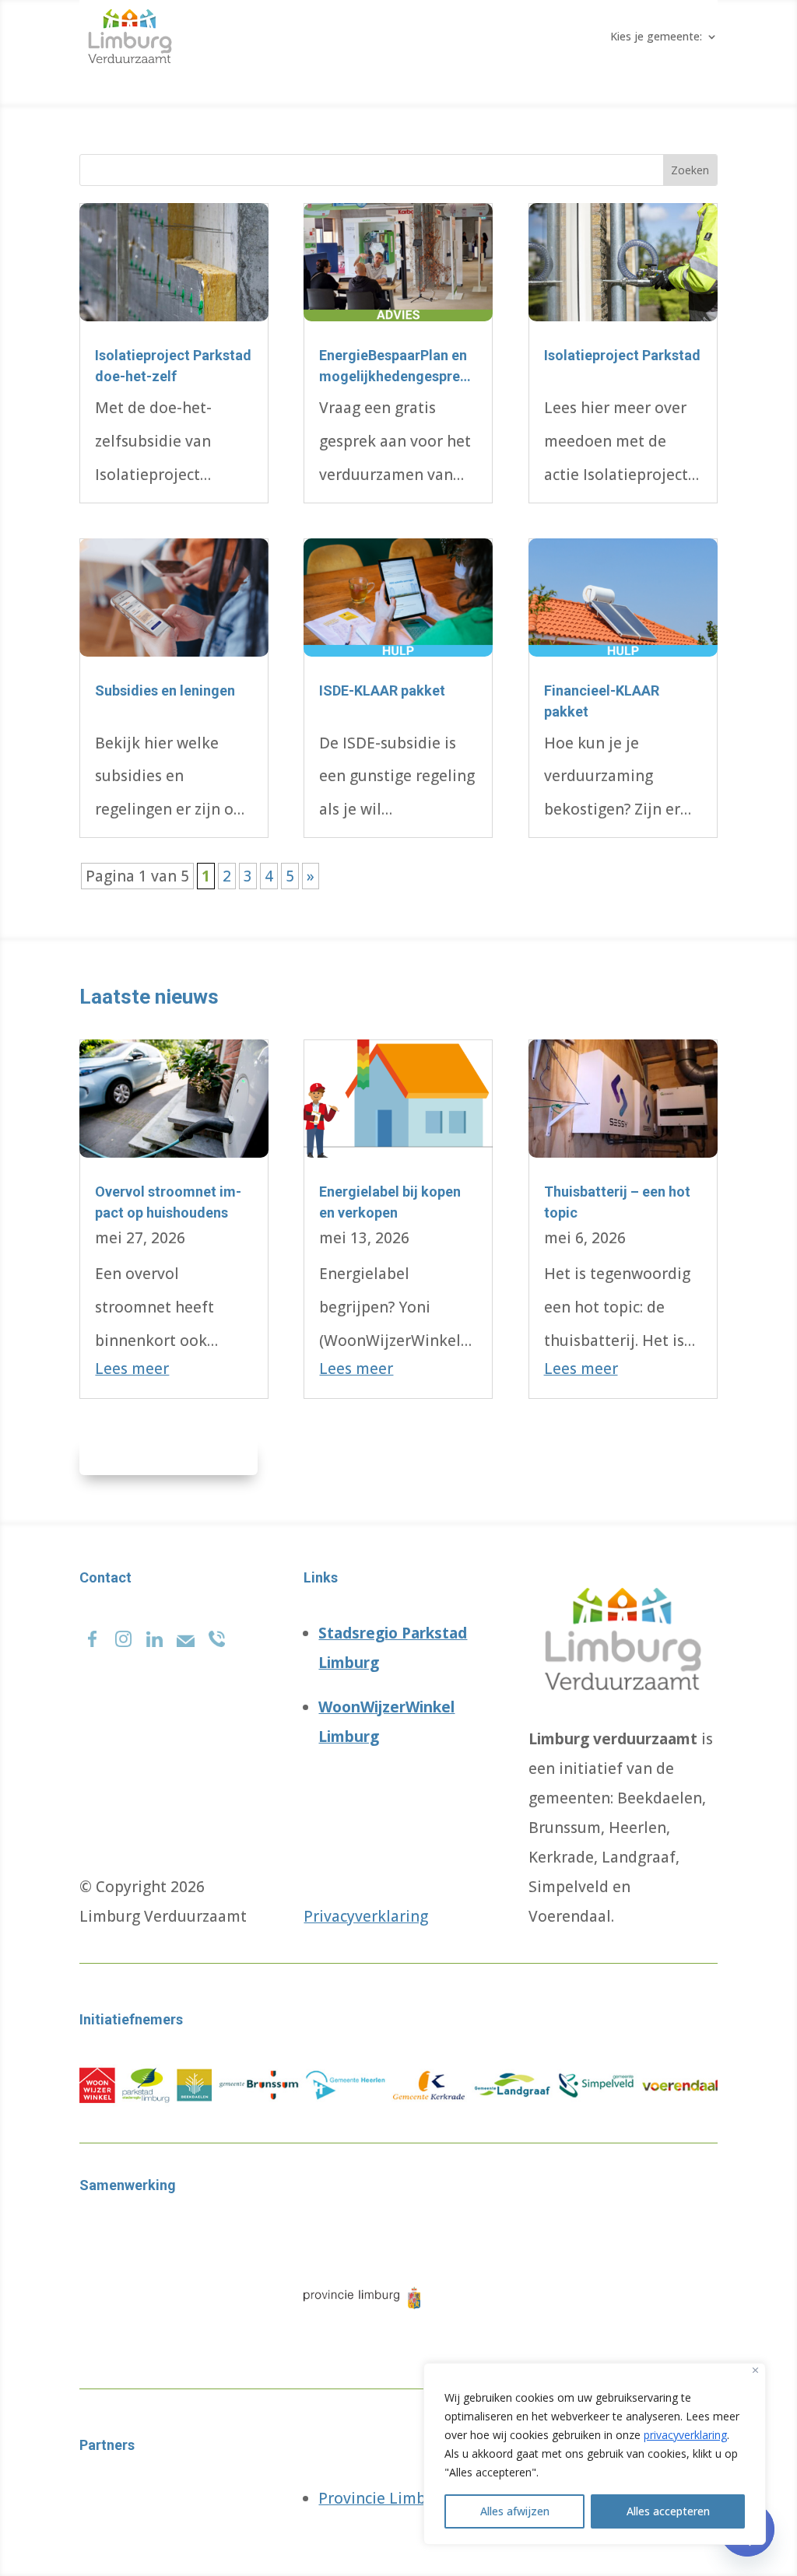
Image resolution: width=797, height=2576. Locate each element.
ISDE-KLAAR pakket (382, 690)
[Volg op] (92, 1635)
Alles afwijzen (515, 2511)
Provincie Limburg (384, 2498)
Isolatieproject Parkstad (622, 355)
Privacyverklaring (366, 1916)
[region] (595, 2454)
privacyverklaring (685, 2435)
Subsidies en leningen (165, 690)
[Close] (755, 2370)
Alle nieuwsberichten (169, 1457)
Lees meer (132, 1369)
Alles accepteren (668, 2511)
